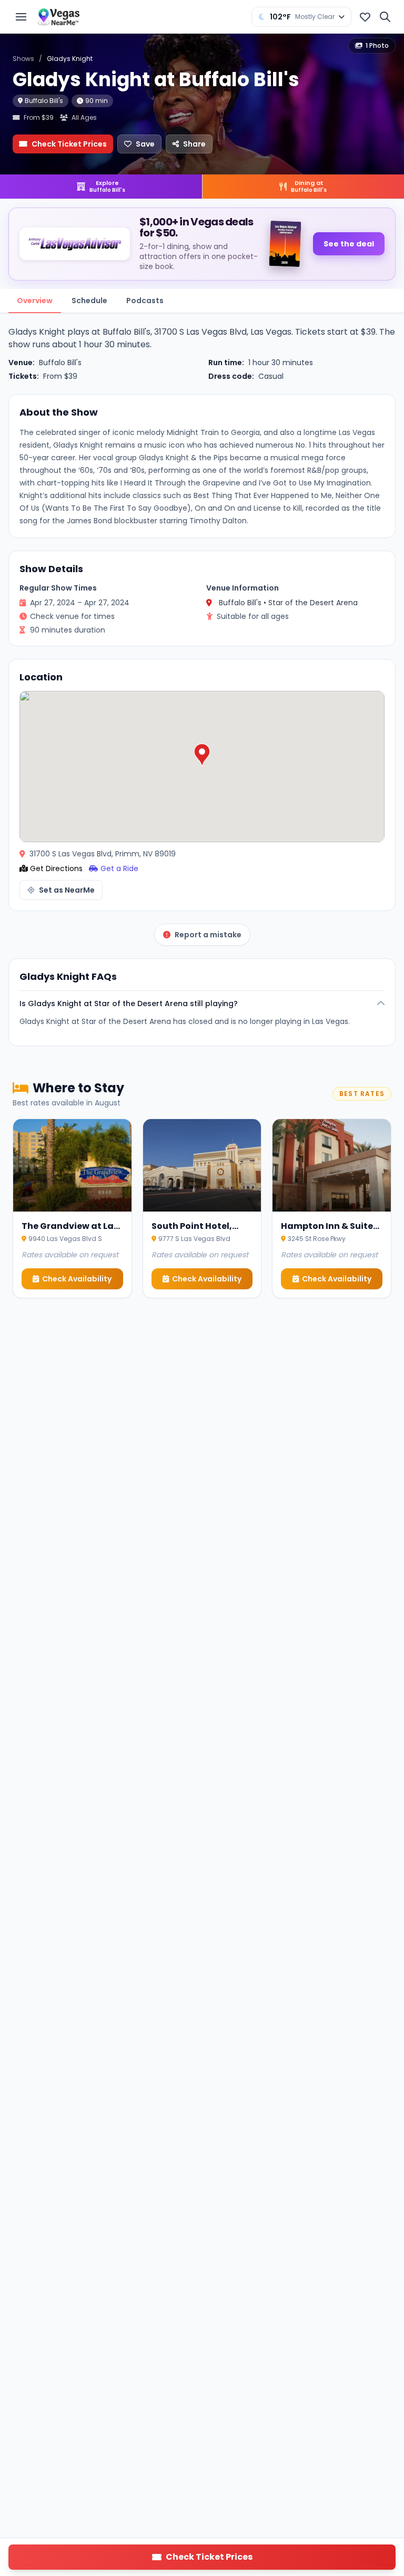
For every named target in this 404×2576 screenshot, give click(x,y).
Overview (35, 301)
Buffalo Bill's (44, 101)
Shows (23, 59)
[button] (202, 755)
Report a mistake (208, 935)
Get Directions (56, 868)
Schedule (89, 301)
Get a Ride (119, 868)
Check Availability (77, 1279)
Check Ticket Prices (69, 144)
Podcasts (145, 301)
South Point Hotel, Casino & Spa (192, 1232)
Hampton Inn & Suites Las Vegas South (329, 1232)
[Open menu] (21, 17)
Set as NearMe (67, 890)
